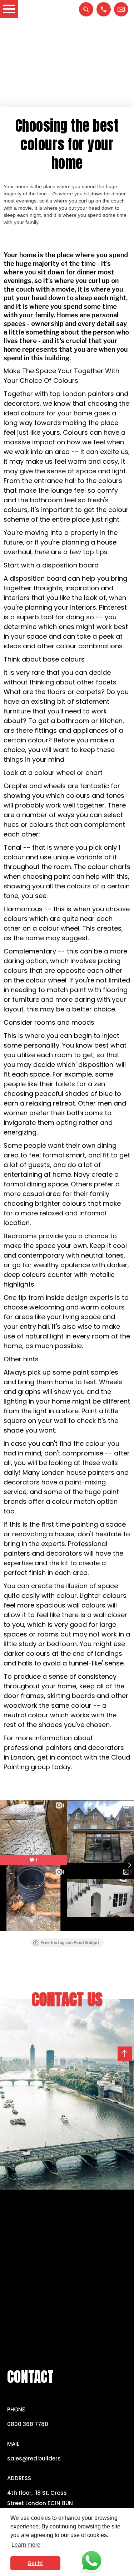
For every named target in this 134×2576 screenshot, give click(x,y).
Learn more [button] (26, 2545)
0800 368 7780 (28, 2424)
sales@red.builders (34, 2458)
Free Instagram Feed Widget (70, 1943)
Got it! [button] (35, 2563)
